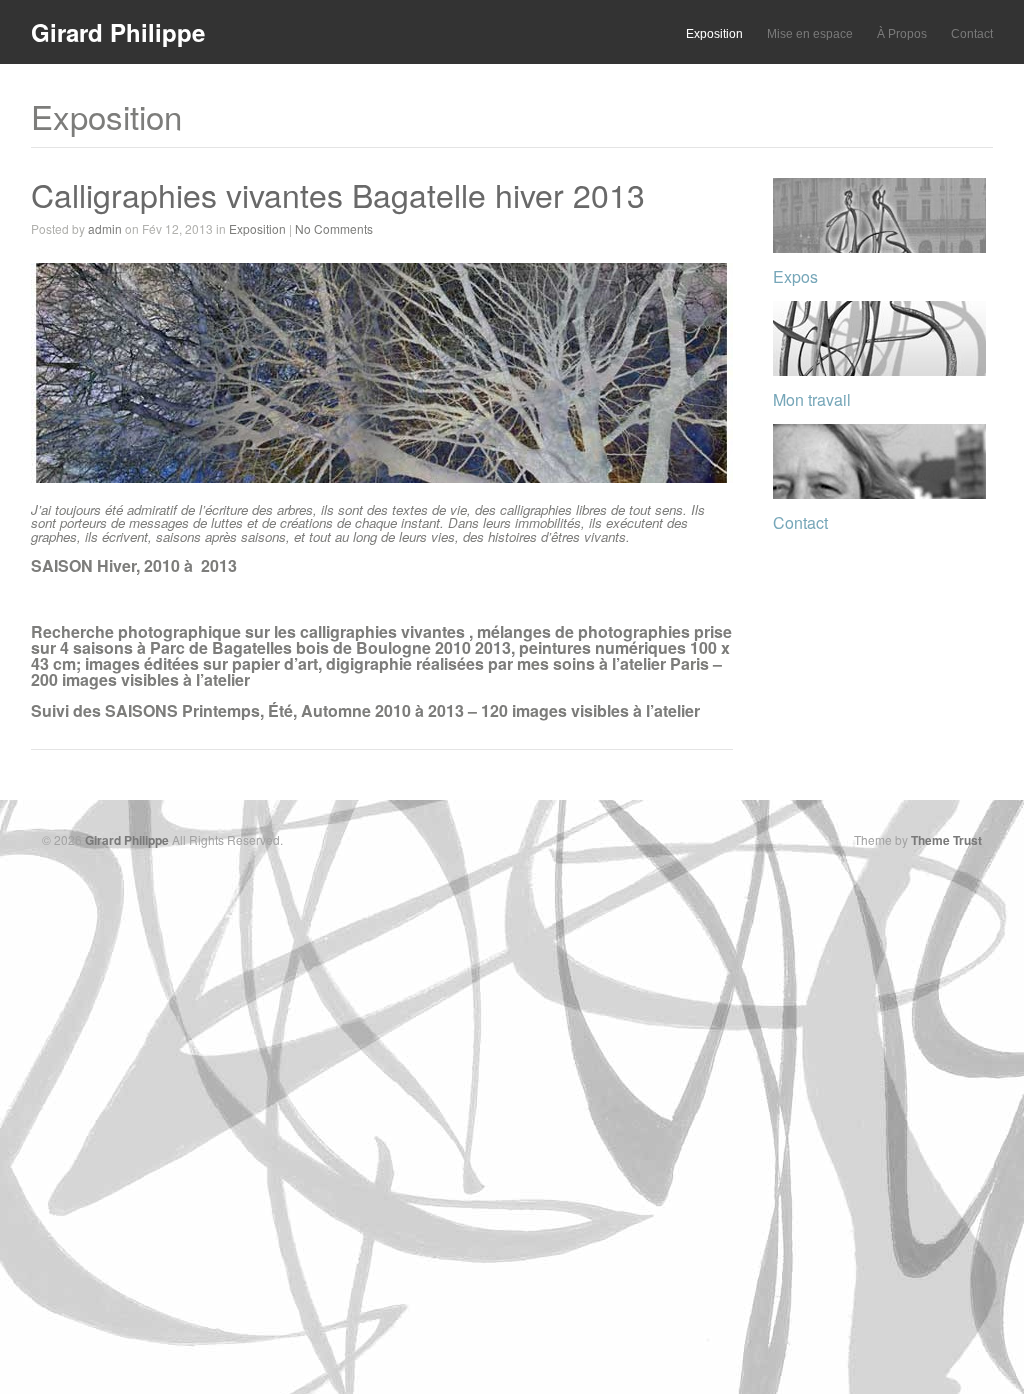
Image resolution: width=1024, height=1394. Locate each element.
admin (105, 228)
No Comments (334, 228)
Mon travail (812, 399)
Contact (972, 34)
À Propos (902, 34)
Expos (795, 276)
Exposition (714, 34)
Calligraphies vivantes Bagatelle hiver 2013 (338, 194)
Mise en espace (810, 34)
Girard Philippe (118, 32)
